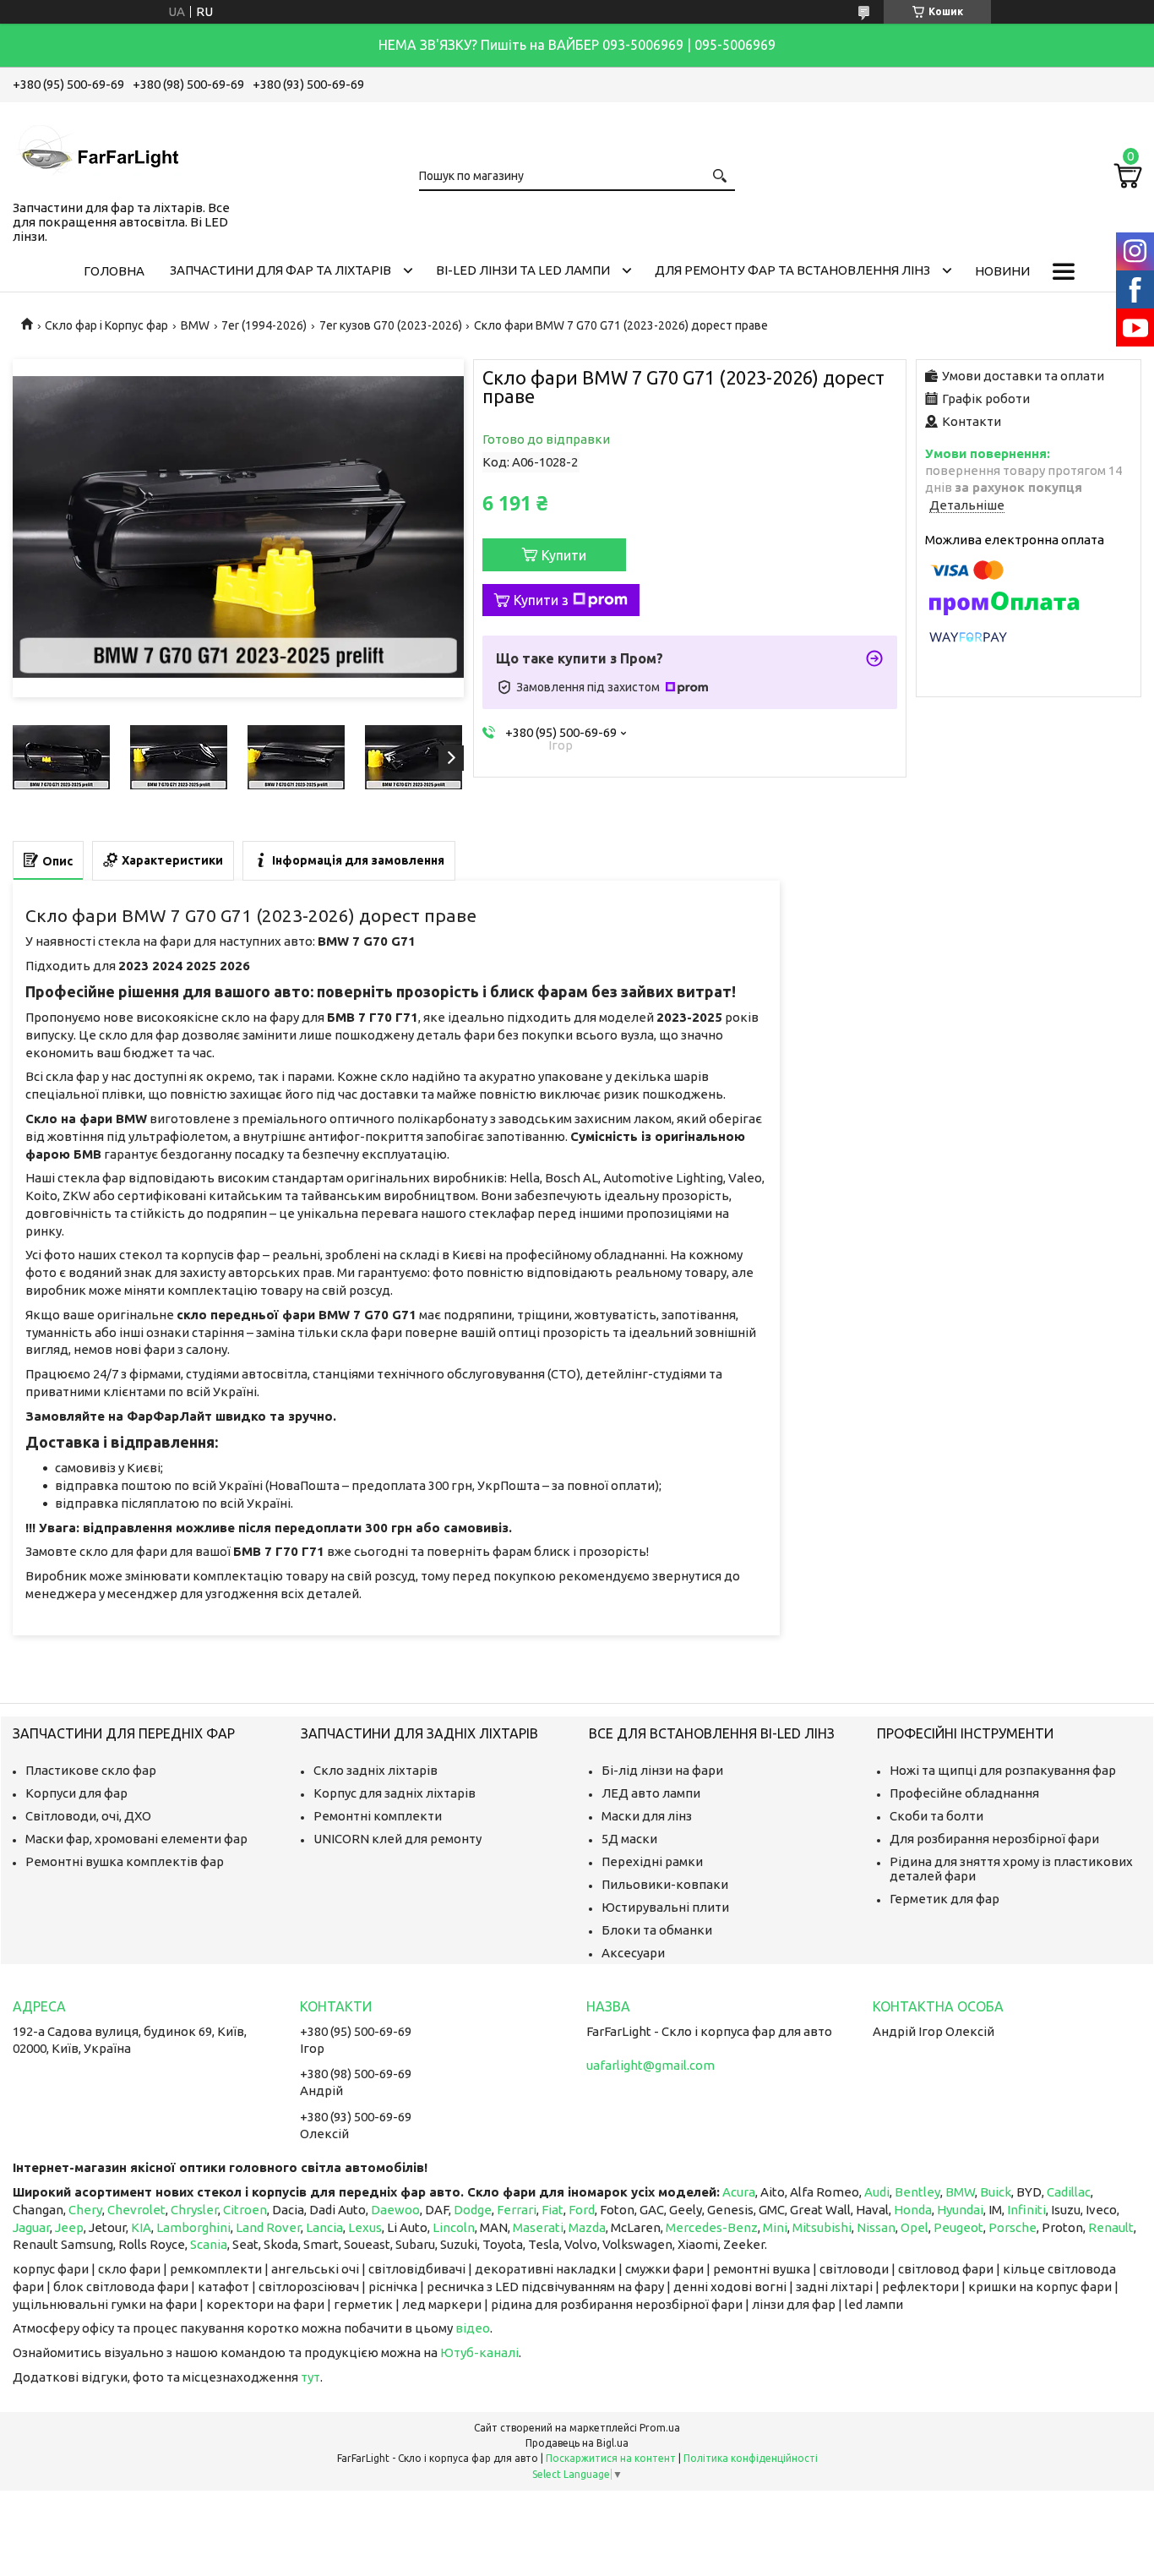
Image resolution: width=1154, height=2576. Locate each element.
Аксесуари (633, 1953)
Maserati (538, 2227)
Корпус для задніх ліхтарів (395, 1793)
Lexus (365, 2227)
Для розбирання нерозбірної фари (994, 1839)
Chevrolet (136, 2210)
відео (473, 2328)
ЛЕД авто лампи (651, 1793)
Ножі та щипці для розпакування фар (1003, 1770)
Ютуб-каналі (479, 2352)
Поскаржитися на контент (611, 2458)
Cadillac (1069, 2192)
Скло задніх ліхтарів (376, 1770)
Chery (85, 2210)
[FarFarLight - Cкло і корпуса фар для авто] (97, 148)
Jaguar (31, 2227)
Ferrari (517, 2210)
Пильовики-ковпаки (665, 1884)
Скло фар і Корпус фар (106, 325)
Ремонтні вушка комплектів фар (125, 1861)
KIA (141, 2227)
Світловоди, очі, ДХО (88, 1816)
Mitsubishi (822, 2227)
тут (310, 2377)
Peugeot (958, 2227)
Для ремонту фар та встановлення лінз (792, 270)
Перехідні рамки (652, 1861)
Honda (913, 2210)
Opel (914, 2227)
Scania (209, 2244)
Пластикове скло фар (91, 1770)
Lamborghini (193, 2227)
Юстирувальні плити (665, 1907)
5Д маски (629, 1839)
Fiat (553, 2210)
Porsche (1012, 2227)
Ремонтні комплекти (378, 1816)
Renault (1111, 2227)
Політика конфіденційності (751, 2458)
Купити (564, 555)
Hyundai (960, 2210)
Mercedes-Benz (712, 2227)
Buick (996, 2192)
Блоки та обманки (657, 1930)
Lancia (324, 2227)
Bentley (917, 2192)
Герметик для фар (944, 1899)
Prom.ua (660, 2428)
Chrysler (194, 2210)
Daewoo (395, 2210)
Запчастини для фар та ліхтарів (280, 270)
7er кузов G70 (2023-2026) (391, 325)
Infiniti (1026, 2210)
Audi (877, 2192)
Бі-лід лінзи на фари (662, 1770)
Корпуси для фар (76, 1793)
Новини (1002, 271)
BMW (195, 325)
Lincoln (454, 2227)
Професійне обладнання (964, 1793)
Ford (582, 2210)
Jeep (69, 2227)
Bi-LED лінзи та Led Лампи (523, 270)
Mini (775, 2227)
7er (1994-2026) (264, 325)
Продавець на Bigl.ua (577, 2443)
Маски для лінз (647, 1816)
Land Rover (268, 2227)
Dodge (473, 2210)
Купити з (541, 600)
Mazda (587, 2227)
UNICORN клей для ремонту (397, 1839)
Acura (739, 2192)
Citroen (245, 2210)
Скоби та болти (936, 1816)
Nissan (876, 2227)
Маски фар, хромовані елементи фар (136, 1839)
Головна (114, 271)
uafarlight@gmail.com (650, 2065)
